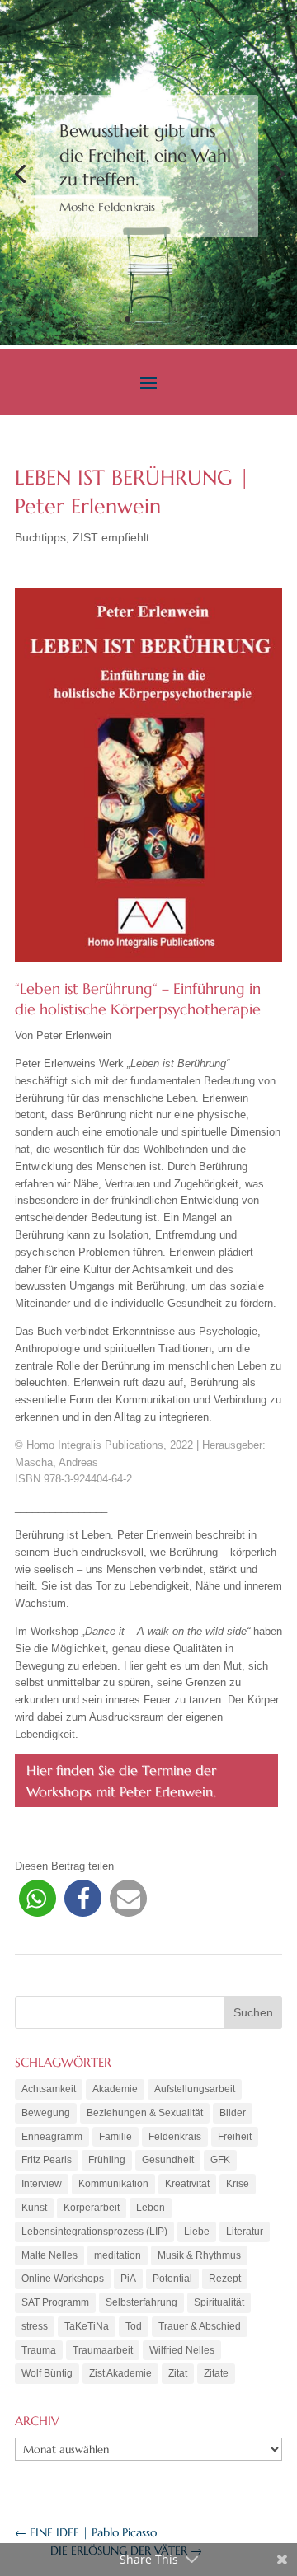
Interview (42, 2184)
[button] (38, 1898)
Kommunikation (113, 2184)
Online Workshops (63, 2279)
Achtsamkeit (49, 2089)
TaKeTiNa (87, 2326)
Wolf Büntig (47, 2373)
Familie (115, 2137)
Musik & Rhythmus (199, 2255)
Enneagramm (52, 2137)
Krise (238, 2184)
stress (35, 2326)
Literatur (245, 2232)
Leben (151, 2208)
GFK (220, 2160)
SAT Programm (55, 2302)
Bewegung (46, 2113)
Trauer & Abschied (200, 2326)
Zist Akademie (120, 2373)
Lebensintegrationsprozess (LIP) (94, 2232)
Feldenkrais (175, 2137)
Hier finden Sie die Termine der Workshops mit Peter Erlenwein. (121, 1781)
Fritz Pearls (47, 2160)
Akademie (115, 2089)
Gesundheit (168, 2160)
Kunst (34, 2208)
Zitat (178, 2373)
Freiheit (235, 2137)
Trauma (39, 2350)
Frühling (107, 2160)
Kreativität (187, 2184)
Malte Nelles (49, 2255)
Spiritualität (219, 2302)
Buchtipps (40, 537)
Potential (172, 2279)
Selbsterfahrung (141, 2302)
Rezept (225, 2279)
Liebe (197, 2232)
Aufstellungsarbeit (195, 2089)
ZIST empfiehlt (111, 537)
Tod (134, 2326)
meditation (118, 2255)
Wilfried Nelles (182, 2350)
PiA (128, 2279)
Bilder (233, 2113)
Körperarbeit (92, 2208)
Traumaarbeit (103, 2350)
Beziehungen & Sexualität (145, 2113)
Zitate (216, 2373)
